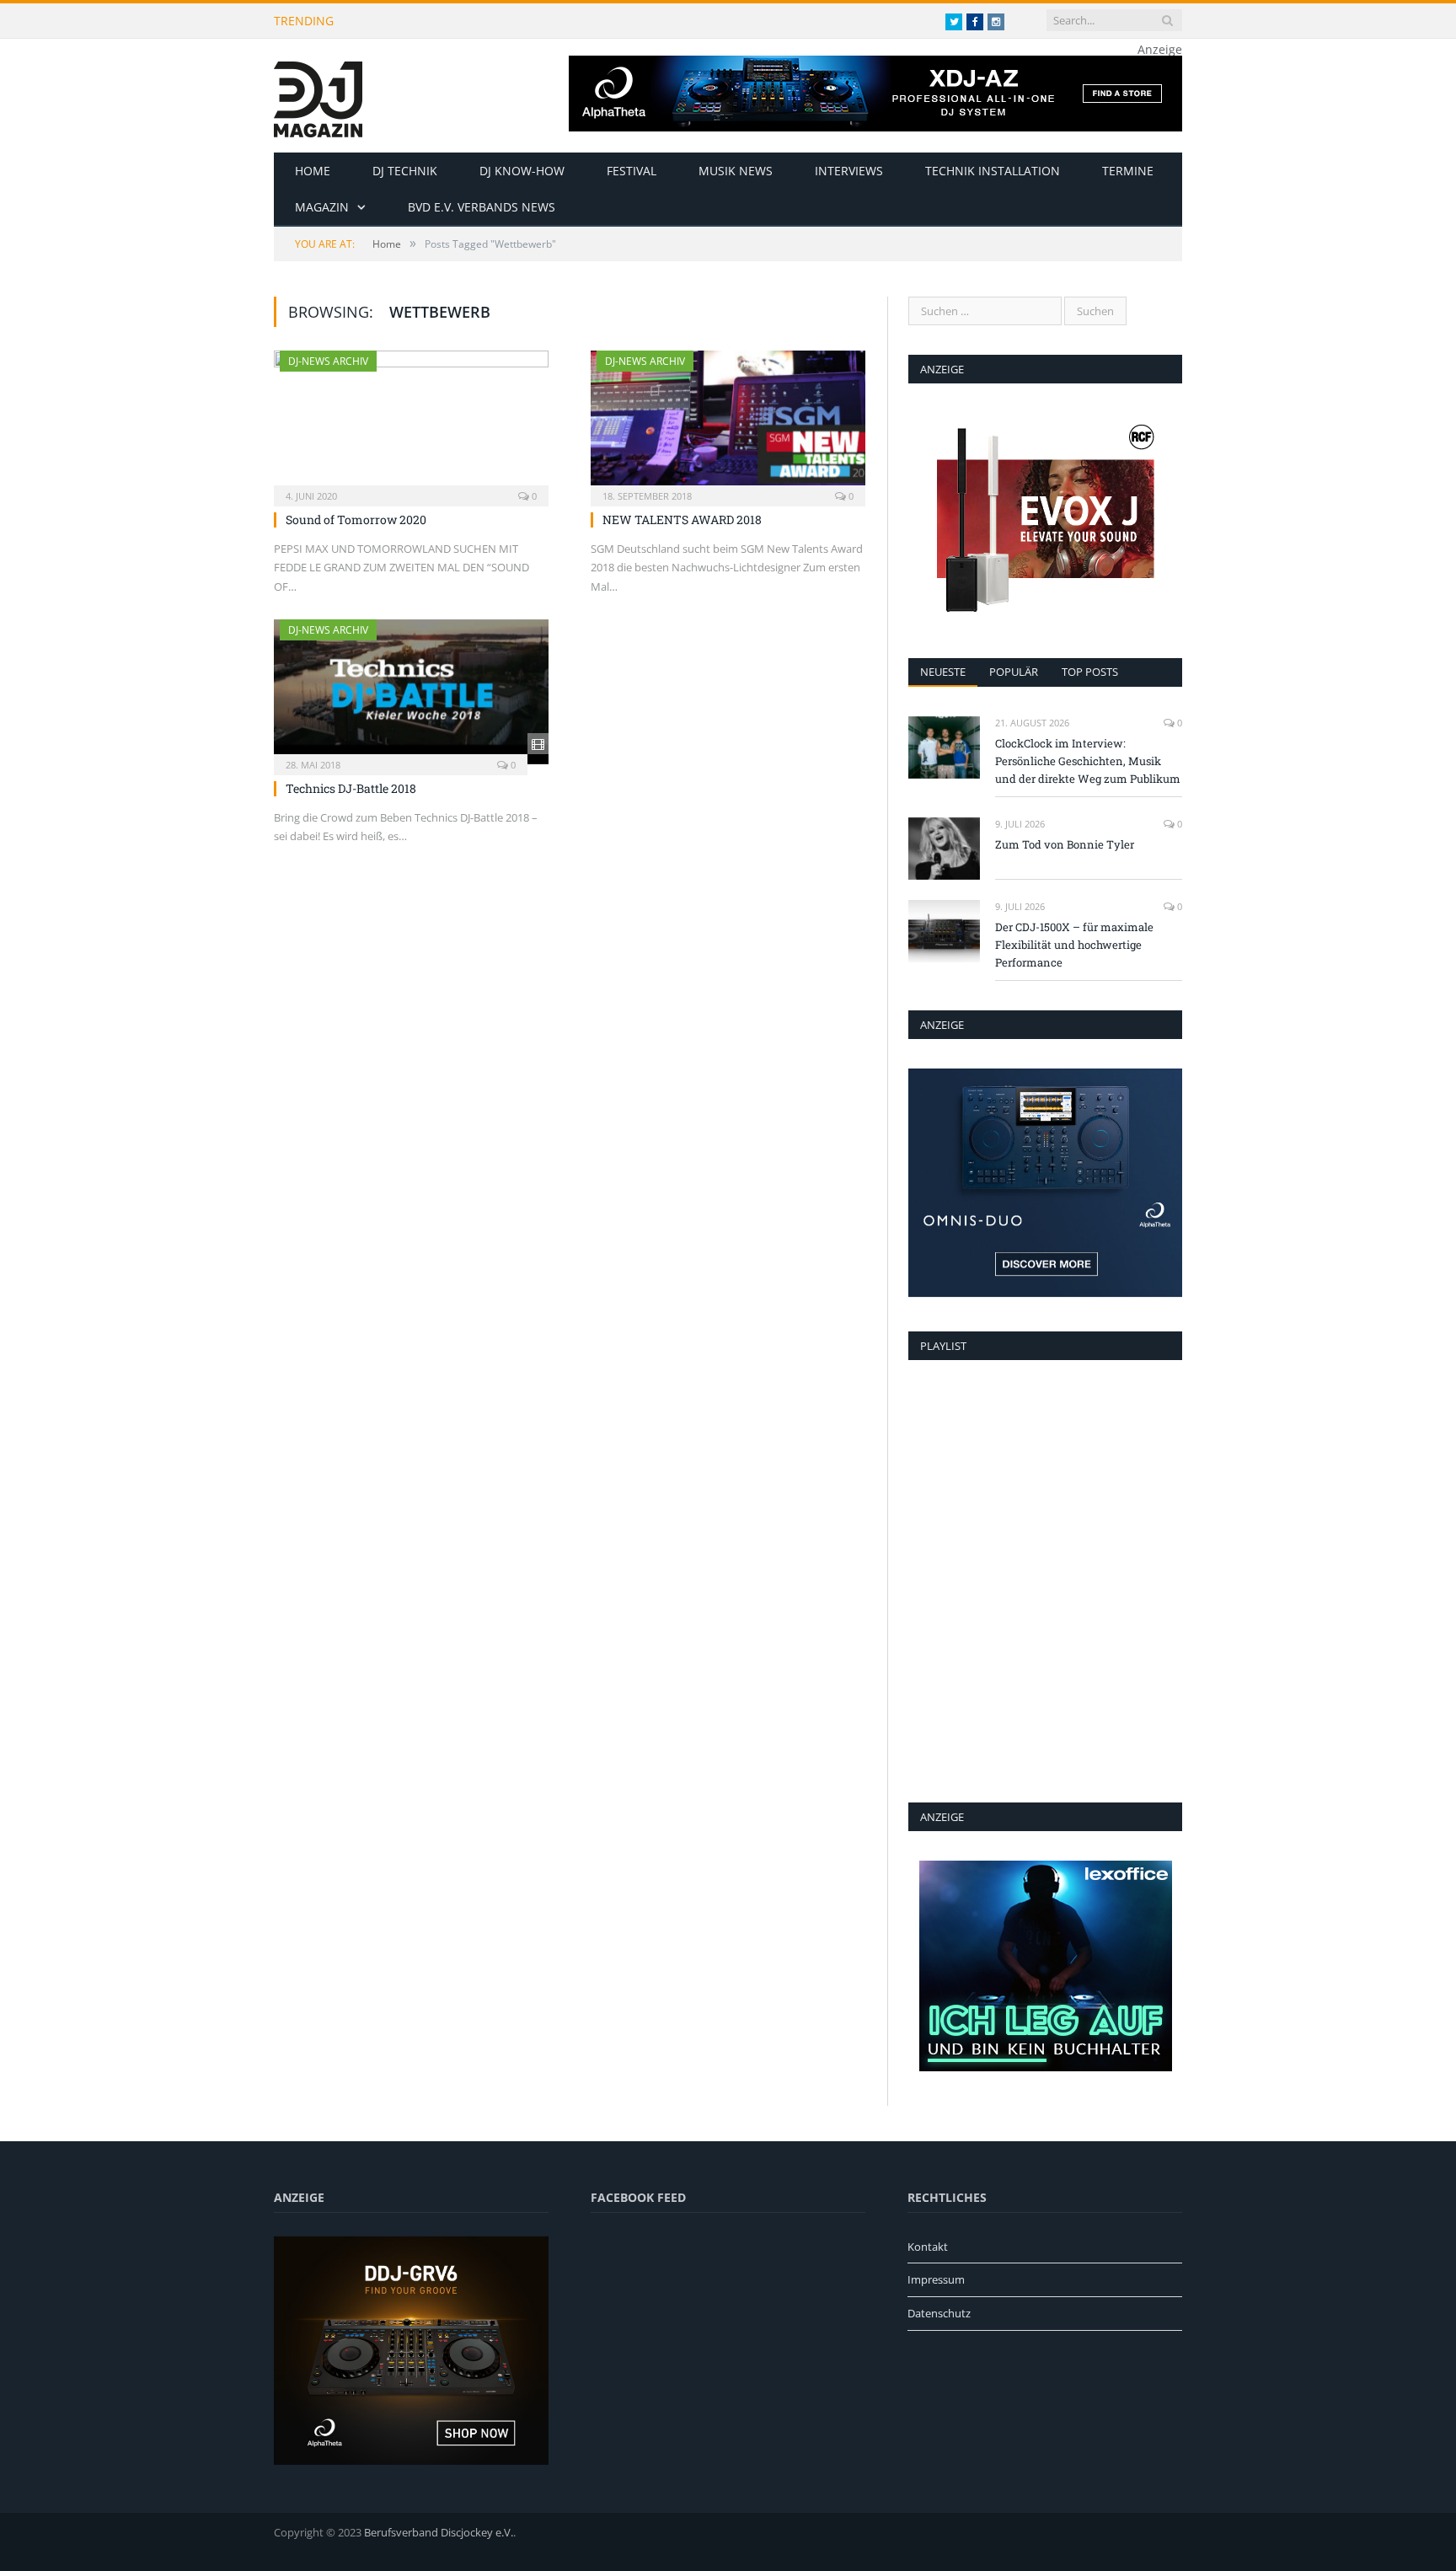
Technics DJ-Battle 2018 (351, 788)
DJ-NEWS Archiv (328, 361)
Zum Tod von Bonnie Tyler (1065, 844)
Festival (632, 171)
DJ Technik (405, 171)
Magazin (322, 207)
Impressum (936, 2279)
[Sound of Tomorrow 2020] (411, 423)
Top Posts (1090, 672)
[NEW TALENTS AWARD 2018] (728, 423)
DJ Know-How (522, 171)
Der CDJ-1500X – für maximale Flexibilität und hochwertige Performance (1074, 945)
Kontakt (928, 2247)
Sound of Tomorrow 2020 (356, 520)
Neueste (943, 672)
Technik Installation (993, 171)
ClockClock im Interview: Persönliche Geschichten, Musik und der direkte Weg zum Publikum (570, 21)
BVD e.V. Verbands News (482, 207)
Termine (1128, 171)
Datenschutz (939, 2313)
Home (313, 171)
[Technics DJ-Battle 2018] (411, 692)
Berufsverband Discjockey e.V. (439, 2532)
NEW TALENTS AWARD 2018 (682, 520)
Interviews (849, 171)
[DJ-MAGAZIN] (318, 96)
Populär (1014, 672)
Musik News (736, 171)
